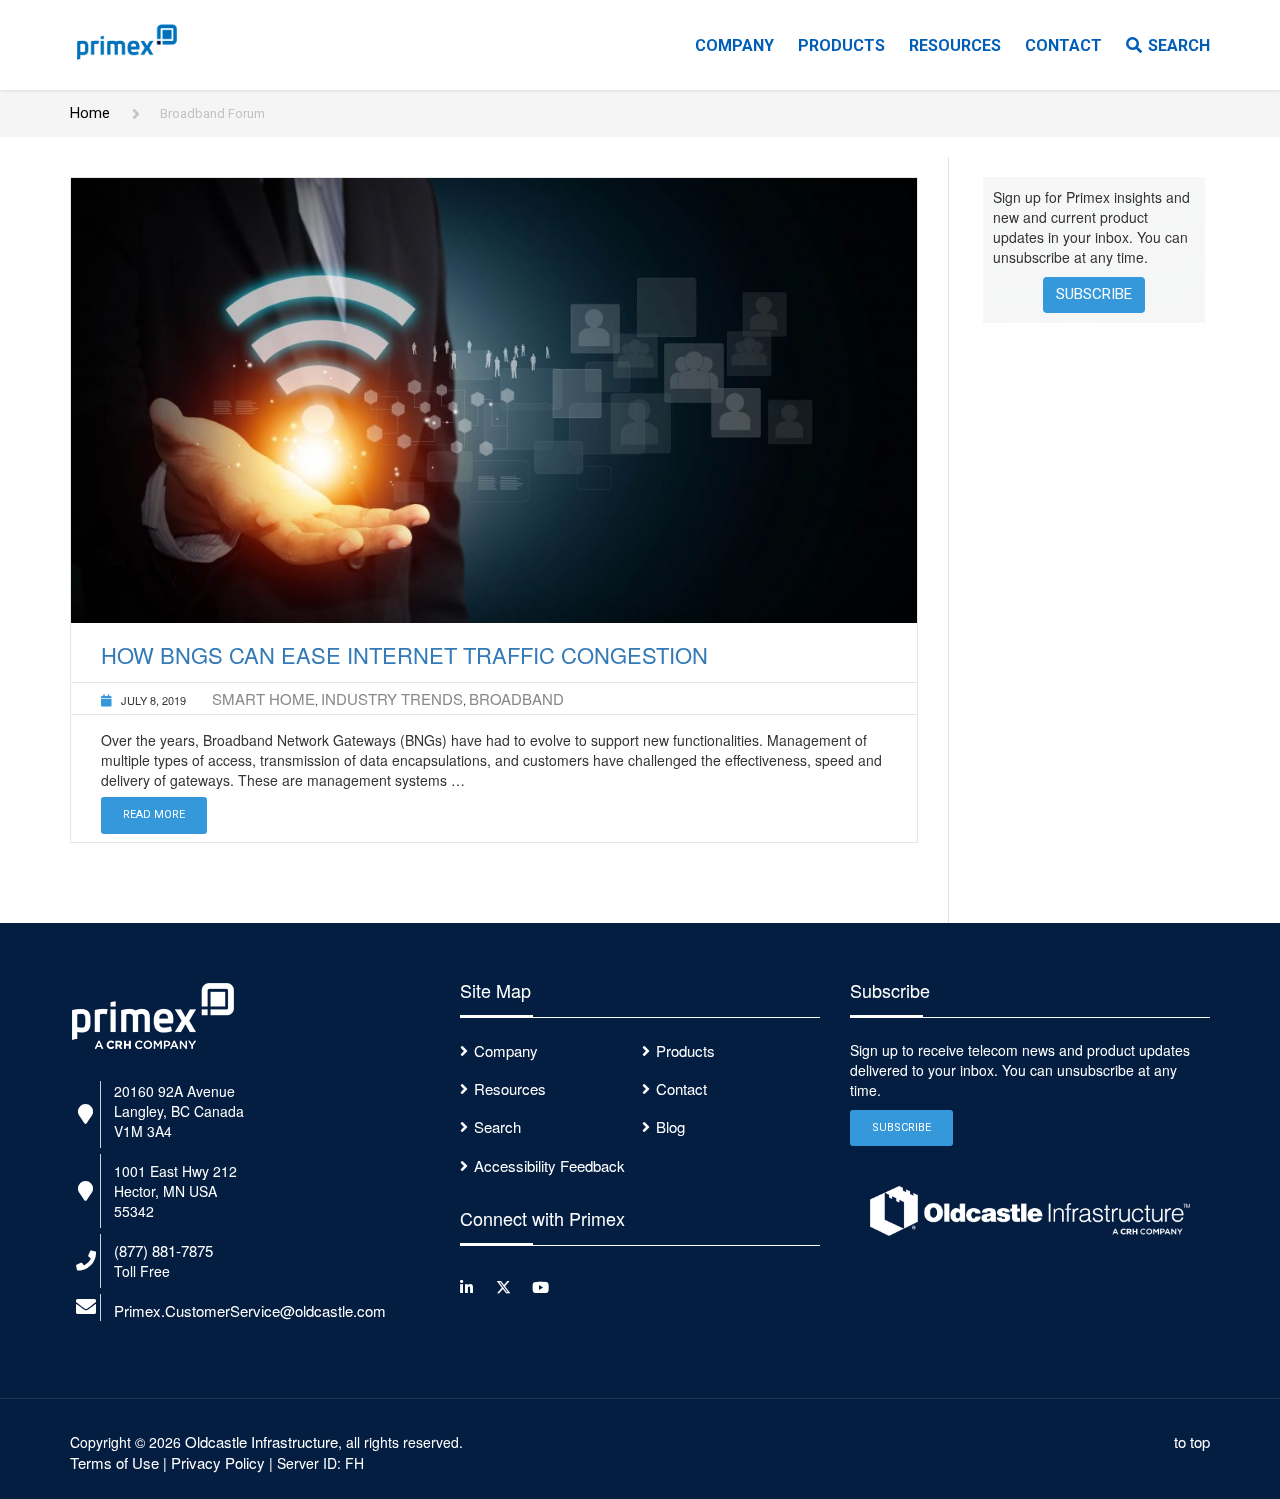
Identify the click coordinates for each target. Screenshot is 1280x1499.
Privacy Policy (218, 1462)
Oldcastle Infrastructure (261, 1441)
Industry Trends (392, 698)
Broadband (516, 698)
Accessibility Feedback (549, 1165)
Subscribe (1094, 294)
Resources (955, 45)
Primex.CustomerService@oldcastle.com (250, 1310)
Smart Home (263, 698)
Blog (670, 1126)
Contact (1063, 45)
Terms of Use (114, 1462)
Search (1179, 45)
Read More (154, 814)
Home (90, 113)
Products (841, 45)
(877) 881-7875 (163, 1250)
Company (734, 45)
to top (1192, 1441)
